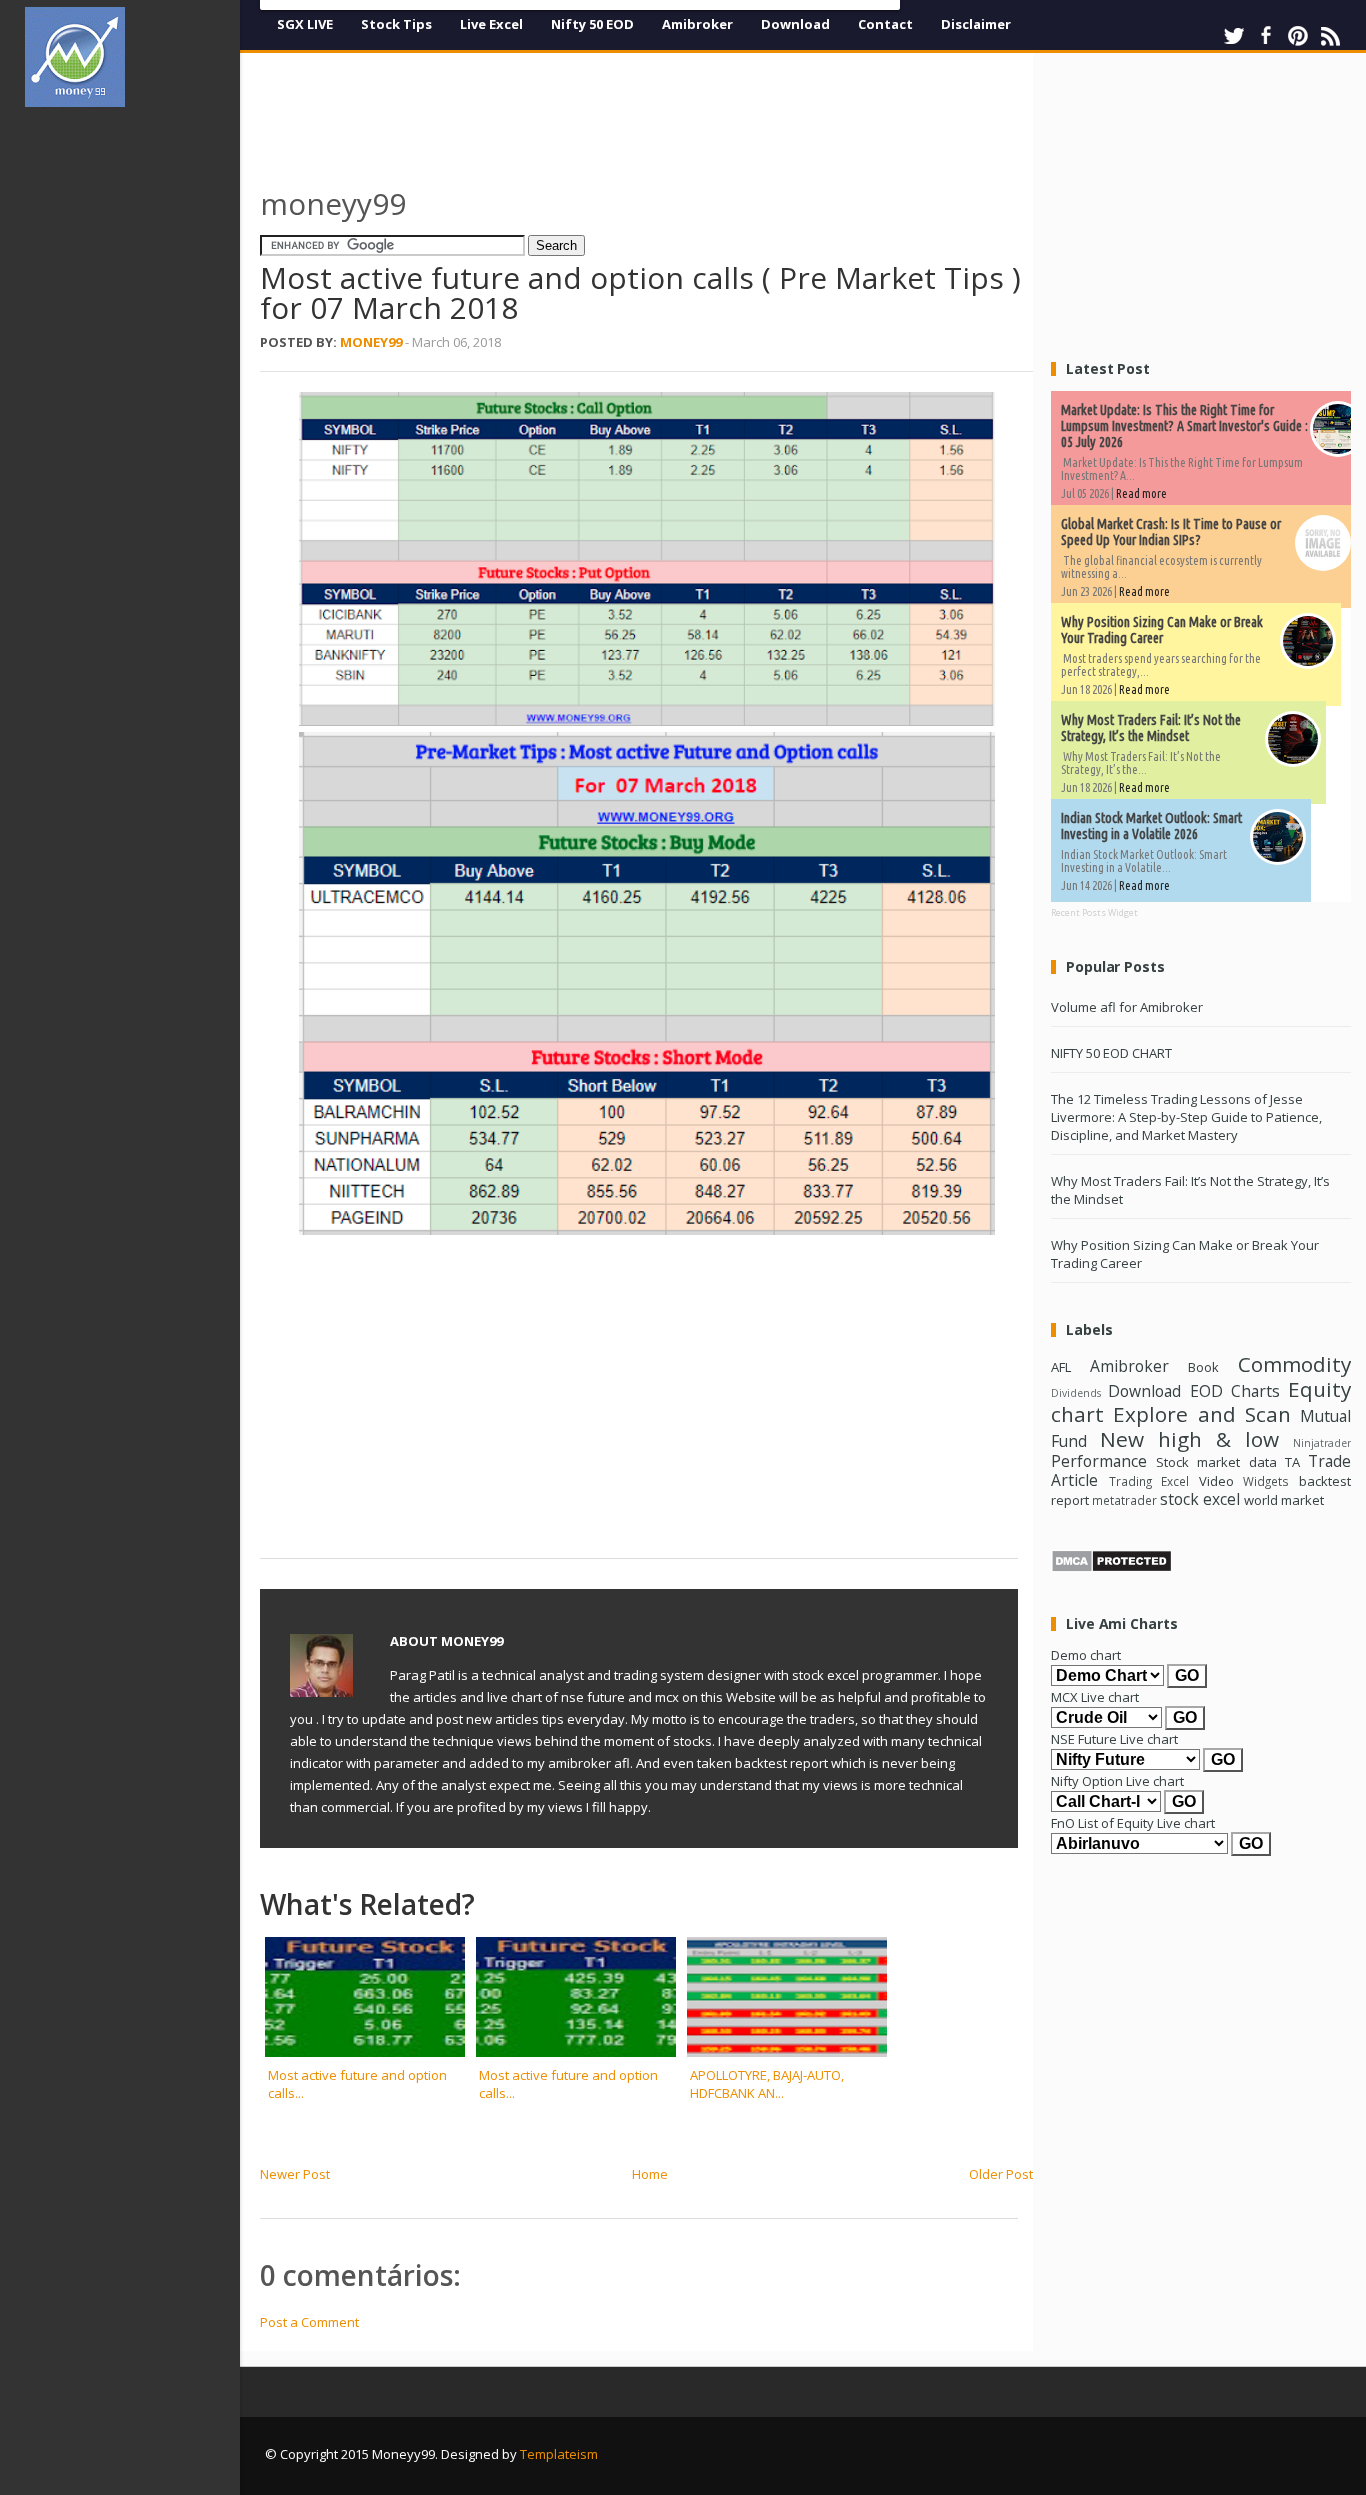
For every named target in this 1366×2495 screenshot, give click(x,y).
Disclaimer (976, 24)
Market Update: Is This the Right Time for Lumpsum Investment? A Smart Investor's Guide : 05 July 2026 (1184, 426)
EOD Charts (1235, 1391)
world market (1284, 1500)
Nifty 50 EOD (592, 24)
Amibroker (697, 24)
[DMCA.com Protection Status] (1111, 1568)
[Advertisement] (140, 424)
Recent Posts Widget (1094, 912)
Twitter (1234, 36)
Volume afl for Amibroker (1127, 1007)
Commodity (1294, 1364)
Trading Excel (1149, 1481)
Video (1216, 1481)
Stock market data (1216, 1462)
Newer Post (295, 2174)
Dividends (1076, 1393)
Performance (1099, 1461)
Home (650, 2174)
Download (795, 24)
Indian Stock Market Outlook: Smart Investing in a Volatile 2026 (1151, 826)
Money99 (371, 342)
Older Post (1001, 2174)
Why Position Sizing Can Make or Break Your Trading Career (1162, 630)
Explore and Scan (1202, 1414)
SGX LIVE (305, 24)
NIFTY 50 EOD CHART (1111, 1053)
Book (1203, 1367)
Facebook (1266, 36)
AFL (1061, 1367)
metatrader (1124, 1500)
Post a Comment (309, 2322)
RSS (1330, 36)
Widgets (1266, 1481)
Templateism (559, 2454)
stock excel (1200, 1499)
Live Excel (491, 24)
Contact (885, 24)
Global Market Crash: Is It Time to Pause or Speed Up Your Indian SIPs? (1171, 532)
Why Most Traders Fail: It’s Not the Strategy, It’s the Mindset (1151, 728)
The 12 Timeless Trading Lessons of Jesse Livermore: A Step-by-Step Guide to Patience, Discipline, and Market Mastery (1186, 1117)
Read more (1141, 493)
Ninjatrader (1322, 1443)
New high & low (1189, 1439)
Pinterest (1298, 36)
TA (1292, 1462)
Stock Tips (396, 24)
